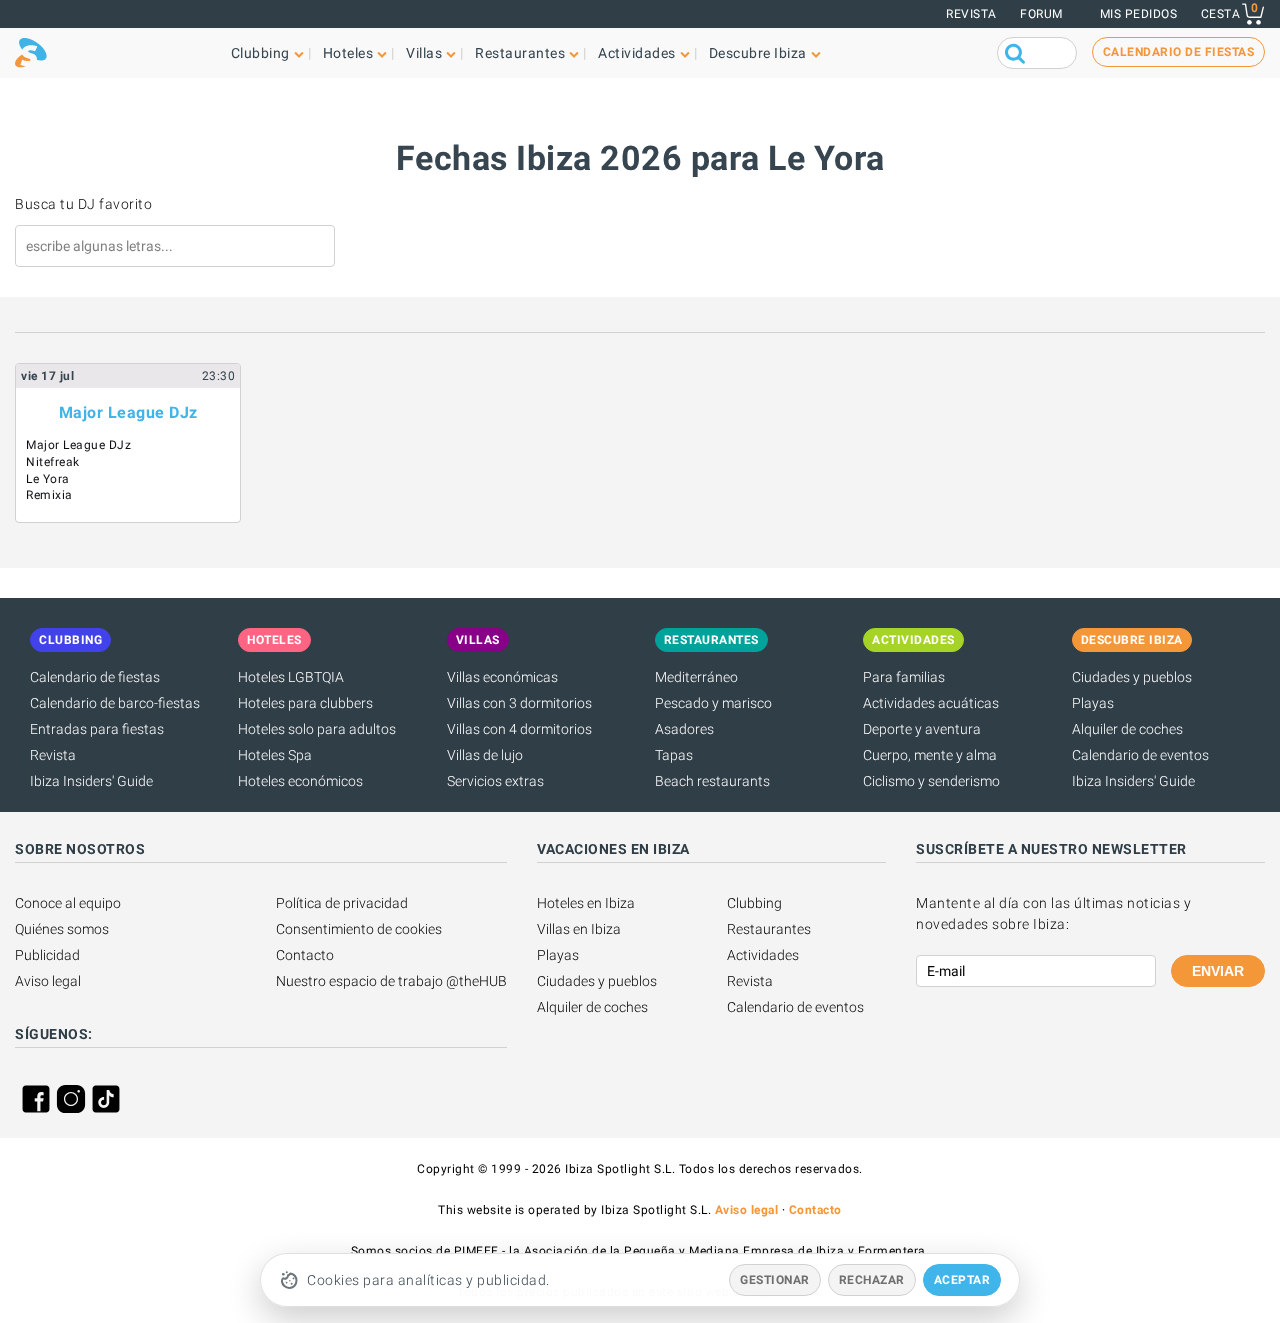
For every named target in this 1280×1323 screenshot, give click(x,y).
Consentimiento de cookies (359, 929)
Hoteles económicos (300, 781)
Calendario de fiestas (95, 677)
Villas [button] (424, 53)
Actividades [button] (637, 53)
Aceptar (962, 1280)
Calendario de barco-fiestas (115, 703)
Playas (1093, 703)
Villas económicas (502, 677)
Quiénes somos (62, 929)
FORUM (1041, 14)
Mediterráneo (696, 677)
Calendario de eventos (1140, 755)
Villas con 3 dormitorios (519, 703)
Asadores (684, 729)
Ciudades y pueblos (1132, 677)
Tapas (674, 755)
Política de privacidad (342, 903)
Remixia (49, 495)
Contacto (305, 955)
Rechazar (872, 1280)
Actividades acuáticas (931, 703)
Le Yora (48, 479)
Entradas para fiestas (97, 729)
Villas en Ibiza (579, 929)
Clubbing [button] (260, 53)
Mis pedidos (1139, 14)
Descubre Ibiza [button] (758, 53)
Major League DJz (128, 412)
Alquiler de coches (1127, 729)
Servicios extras (495, 781)
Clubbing (754, 903)
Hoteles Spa (275, 755)
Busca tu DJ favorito (83, 204)
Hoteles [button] (348, 53)
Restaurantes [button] (520, 53)
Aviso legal (48, 981)
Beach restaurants (712, 781)
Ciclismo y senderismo (931, 781)
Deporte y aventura (922, 729)
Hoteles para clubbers (305, 703)
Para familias (904, 677)
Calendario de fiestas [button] (1179, 52)
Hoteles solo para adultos (317, 729)
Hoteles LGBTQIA (291, 677)
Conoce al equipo (68, 903)
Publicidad (47, 955)
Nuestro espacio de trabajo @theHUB (391, 981)
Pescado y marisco (713, 703)
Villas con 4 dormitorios (519, 729)
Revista (971, 14)
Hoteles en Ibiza (586, 903)
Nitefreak (53, 462)
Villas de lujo (485, 755)
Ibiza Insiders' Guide (91, 781)
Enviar (1218, 971)
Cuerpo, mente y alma (930, 755)
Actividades (763, 955)
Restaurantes (769, 929)
